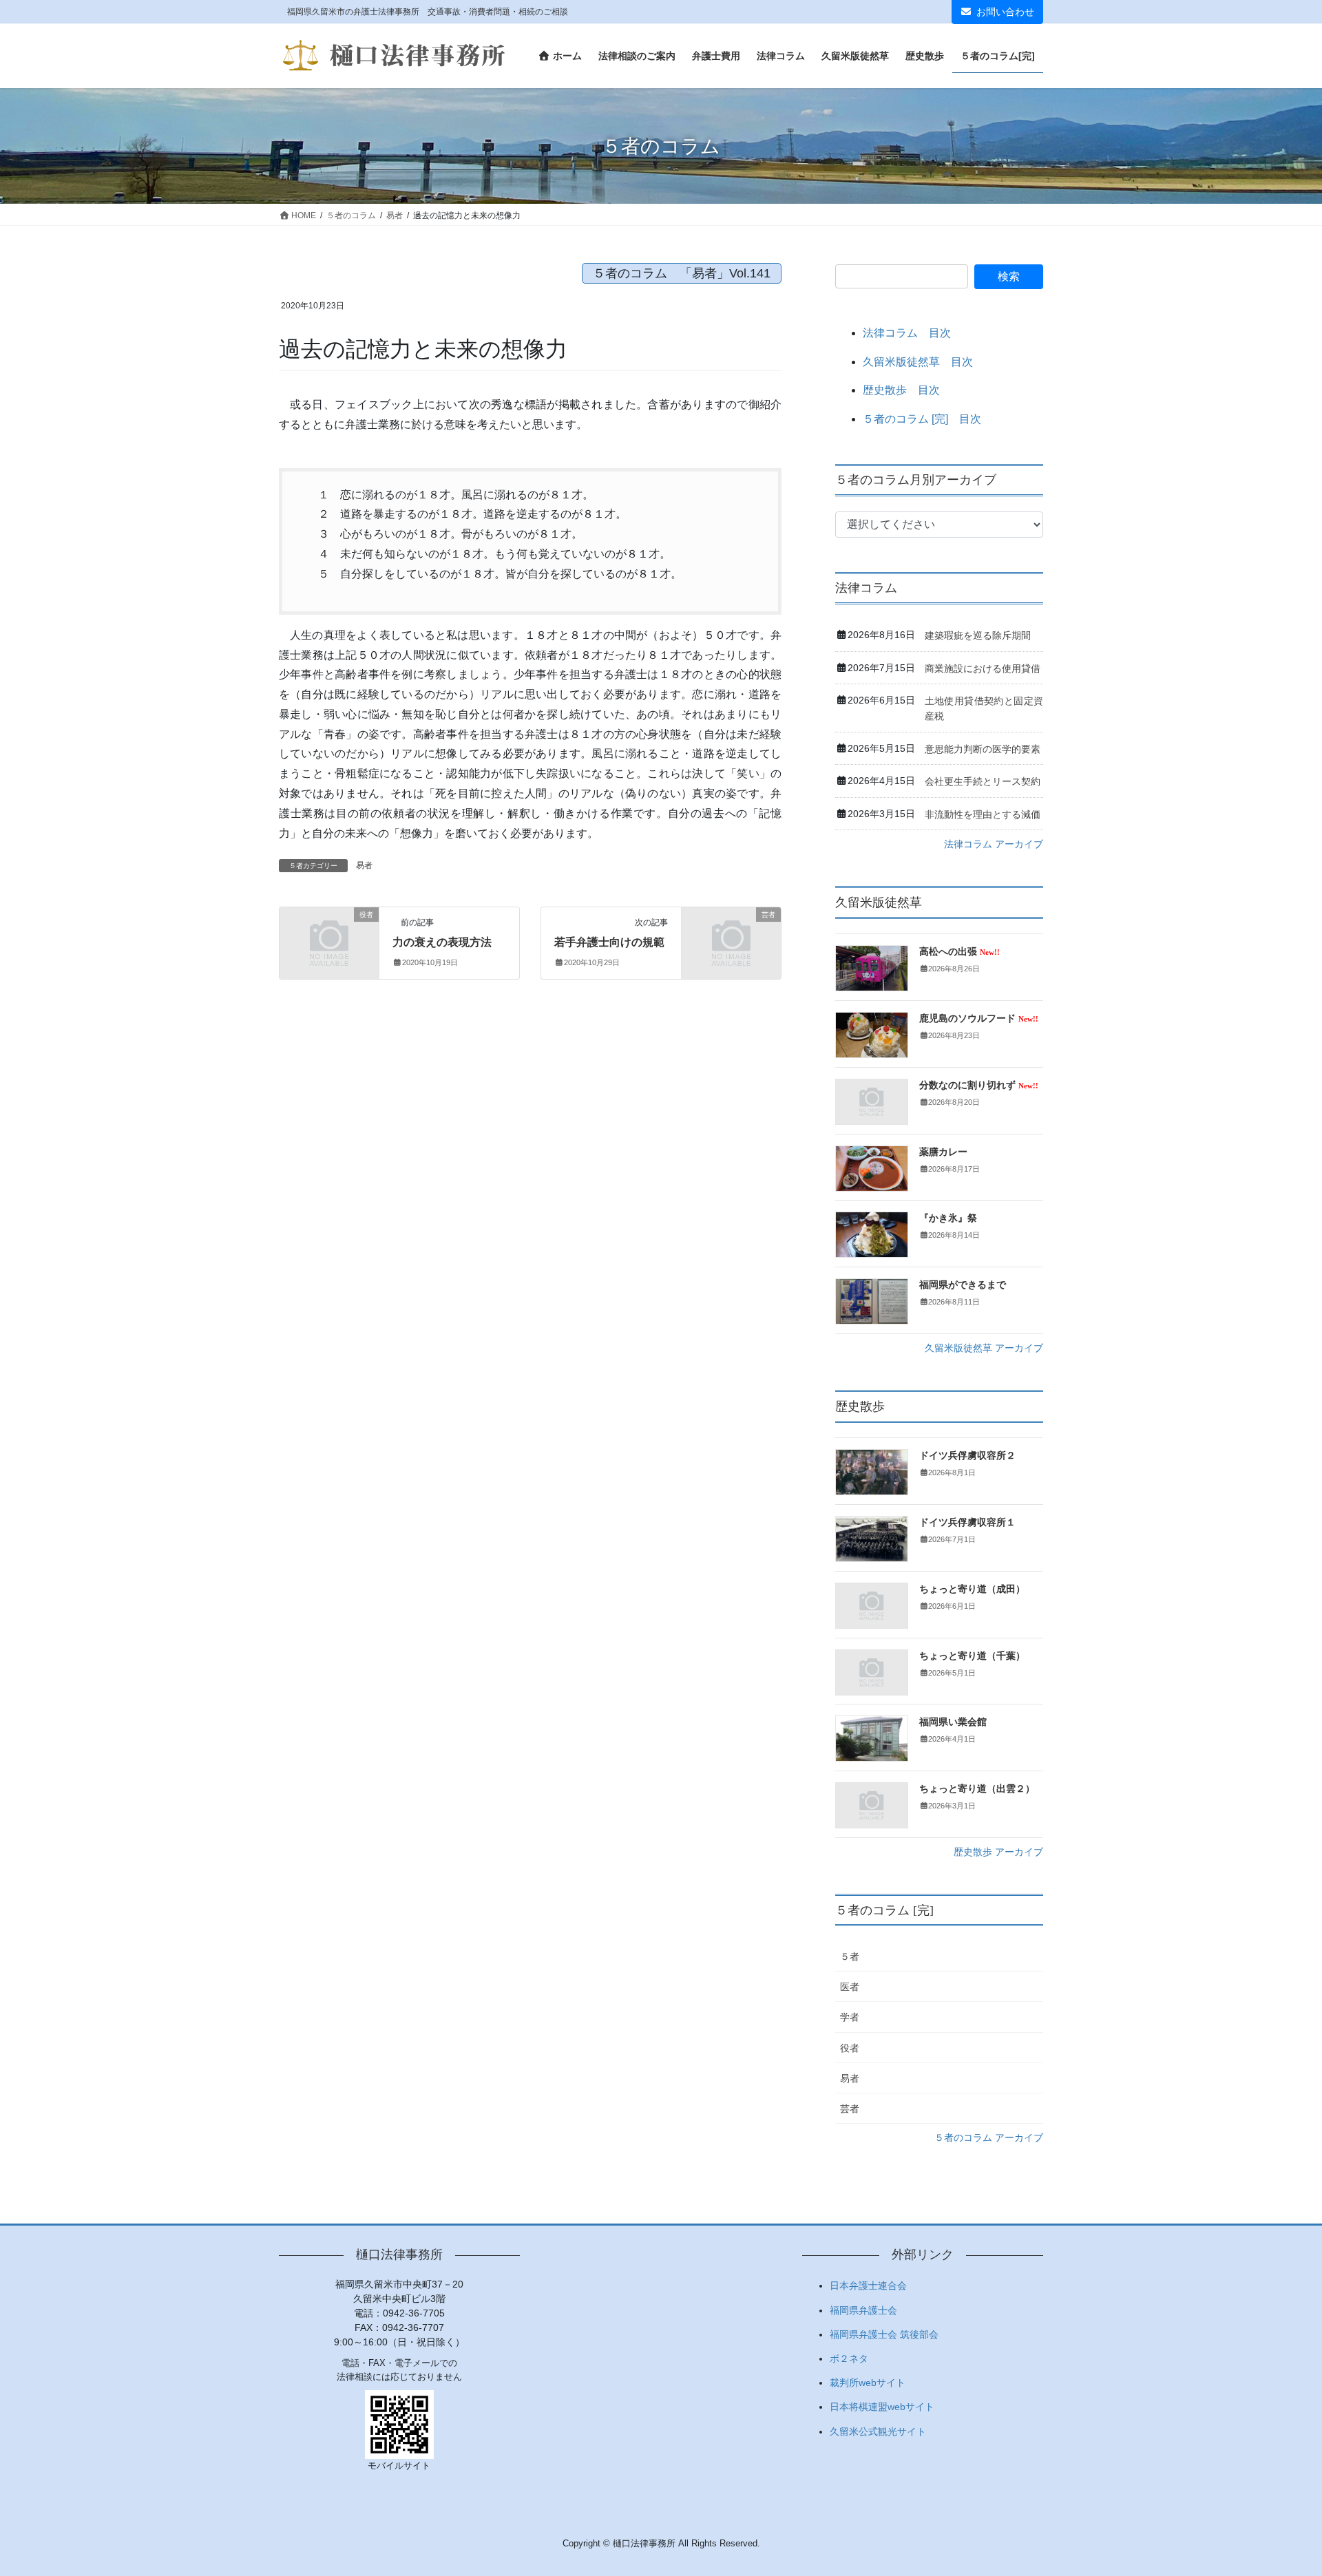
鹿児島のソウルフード (979, 1018)
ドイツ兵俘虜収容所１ (967, 1522)
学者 (850, 2017)
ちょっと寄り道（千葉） (972, 1656)
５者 (850, 1956)
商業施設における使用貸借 (983, 668)
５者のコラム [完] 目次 (922, 419)
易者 (364, 865)
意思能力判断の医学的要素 (983, 749)
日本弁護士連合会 (868, 2285)
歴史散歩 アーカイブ (998, 1852)
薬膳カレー (943, 1152)
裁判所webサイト (868, 2383)
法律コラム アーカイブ (994, 844)
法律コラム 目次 (907, 333)
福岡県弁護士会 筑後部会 (884, 2334)
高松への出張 (959, 952)
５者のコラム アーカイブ (989, 2137)
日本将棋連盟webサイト (882, 2407)
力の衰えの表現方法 (442, 942)
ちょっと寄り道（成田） (972, 1589)
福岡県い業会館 (953, 1722)
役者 (850, 2048)
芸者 (850, 2109)
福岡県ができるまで (963, 1285)
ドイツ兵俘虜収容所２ (967, 1456)
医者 (850, 1987)
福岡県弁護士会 (863, 2310)
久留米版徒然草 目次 (918, 362)
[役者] (329, 937)
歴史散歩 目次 (901, 390)
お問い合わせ (1005, 12)
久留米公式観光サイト (878, 2431)
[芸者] (731, 937)
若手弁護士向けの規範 (609, 942)
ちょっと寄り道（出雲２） (977, 1789)
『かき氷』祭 (948, 1218)
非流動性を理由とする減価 (983, 814)
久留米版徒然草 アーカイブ (984, 1348)
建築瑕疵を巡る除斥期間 (978, 635)
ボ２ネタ (849, 2358)
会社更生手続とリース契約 (983, 781)
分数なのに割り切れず (979, 1085)
